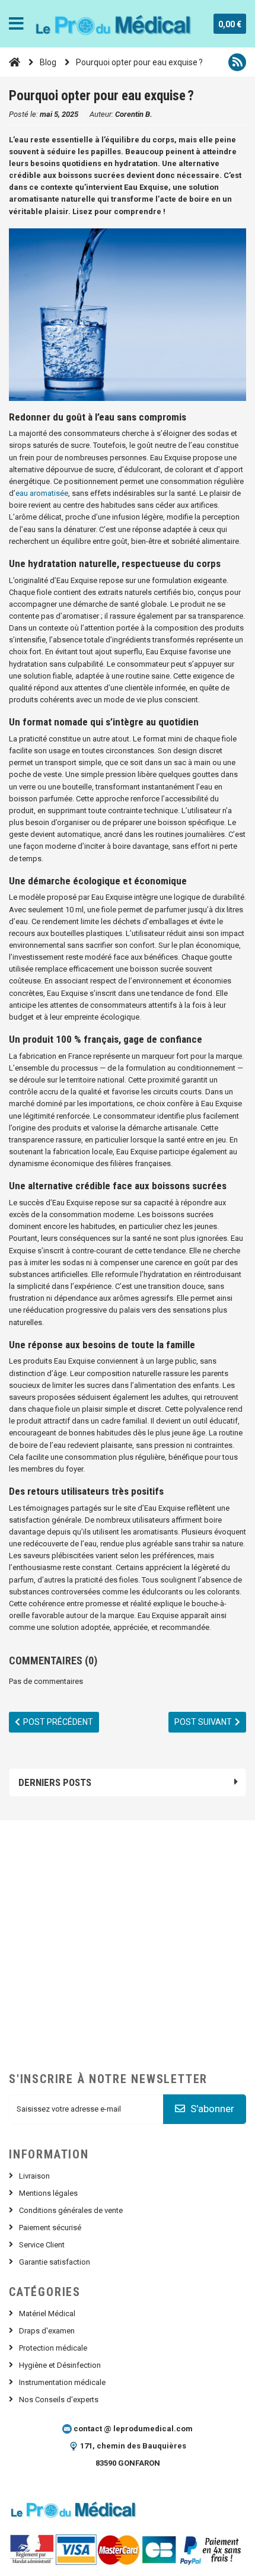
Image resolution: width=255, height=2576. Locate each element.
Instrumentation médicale (62, 2382)
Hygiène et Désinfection (60, 2365)
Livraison (34, 2176)
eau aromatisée (42, 493)
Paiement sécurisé (50, 2228)
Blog (48, 62)
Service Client (42, 2245)
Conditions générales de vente (71, 2210)
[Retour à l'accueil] (15, 62)
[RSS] (237, 62)
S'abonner (211, 2109)
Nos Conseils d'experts (59, 2400)
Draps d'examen (47, 2331)
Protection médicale (53, 2348)
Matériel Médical (47, 2314)
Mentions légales (48, 2193)
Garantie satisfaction (55, 2262)
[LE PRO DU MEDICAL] (114, 24)
